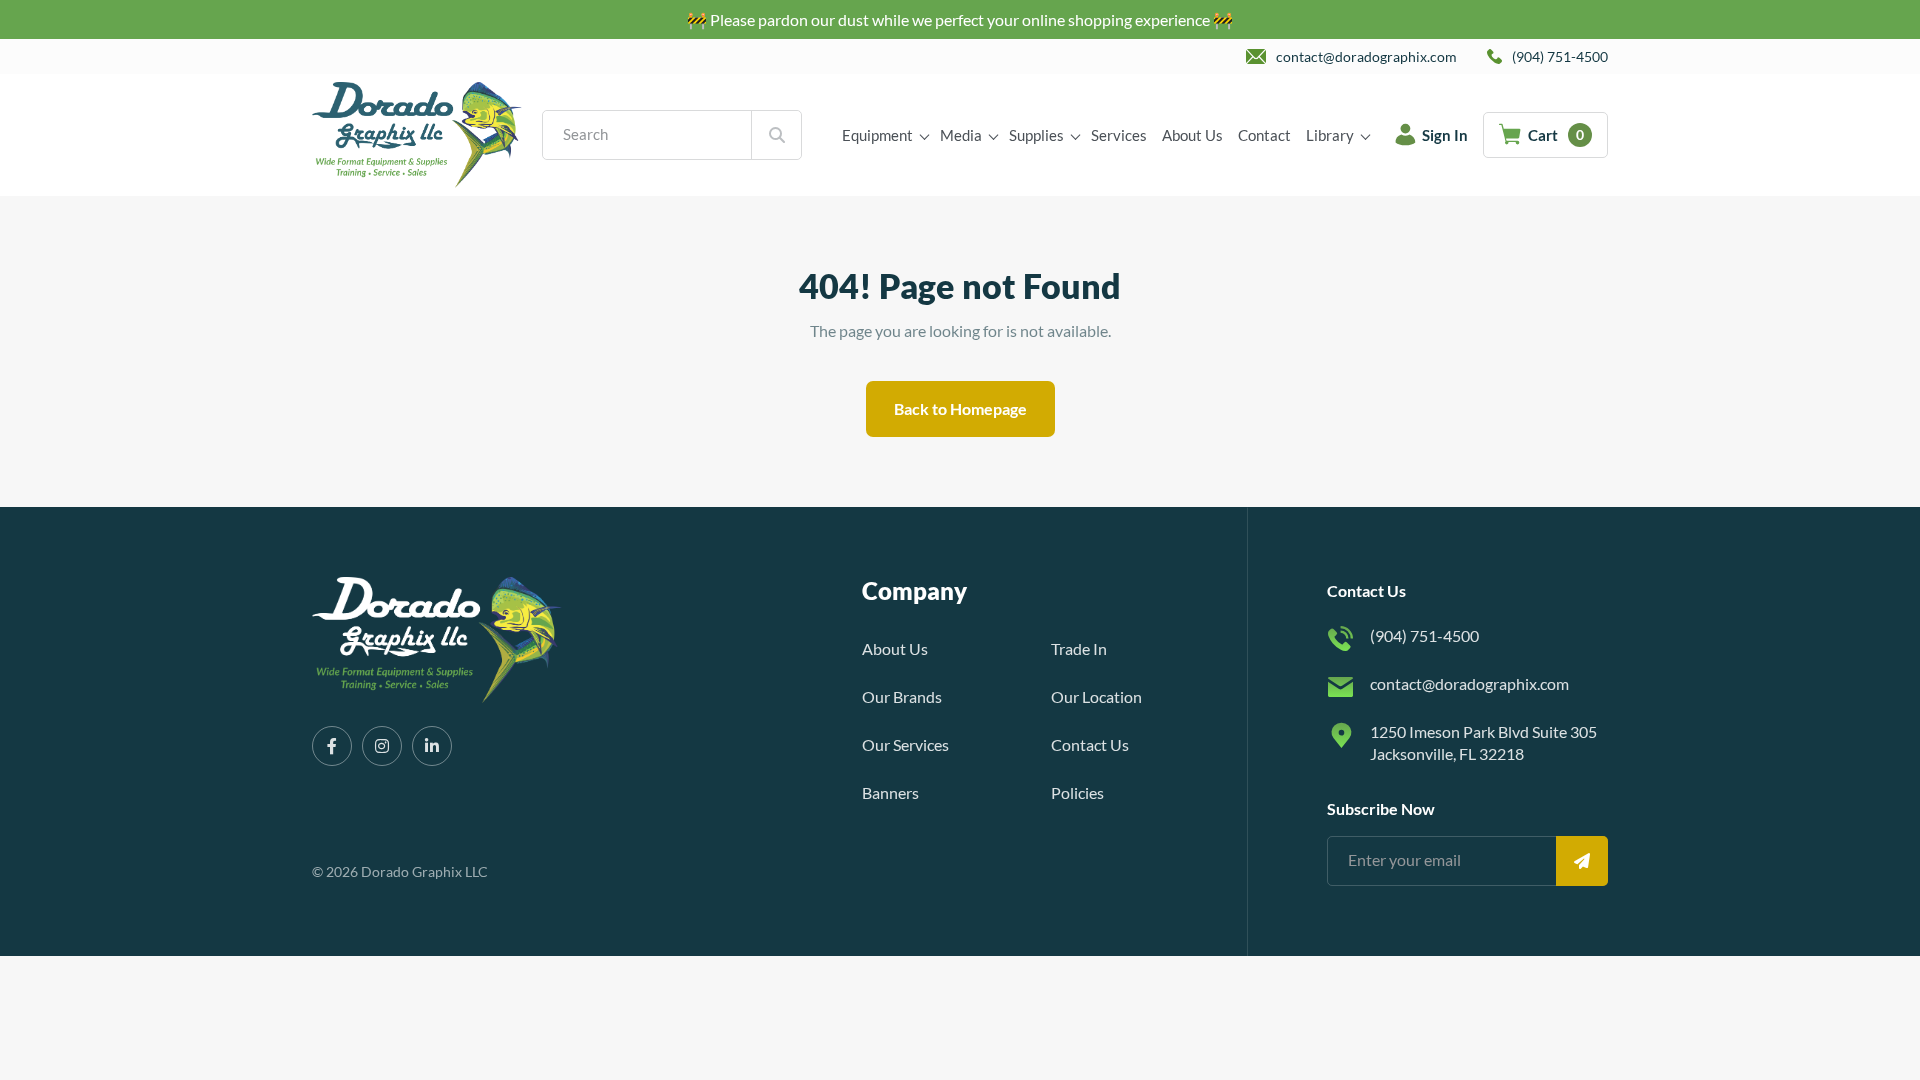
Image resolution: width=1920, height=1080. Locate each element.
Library (1330, 135)
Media (961, 135)
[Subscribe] (1582, 861)
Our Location (1096, 696)
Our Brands (902, 696)
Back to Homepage (960, 408)
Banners (890, 792)
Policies (1077, 792)
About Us (1192, 135)
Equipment (877, 135)
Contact (1264, 135)
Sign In (1445, 135)
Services (1119, 135)
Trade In (1079, 648)
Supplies (1036, 135)
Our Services (905, 744)
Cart (1556, 135)
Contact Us (1090, 744)
